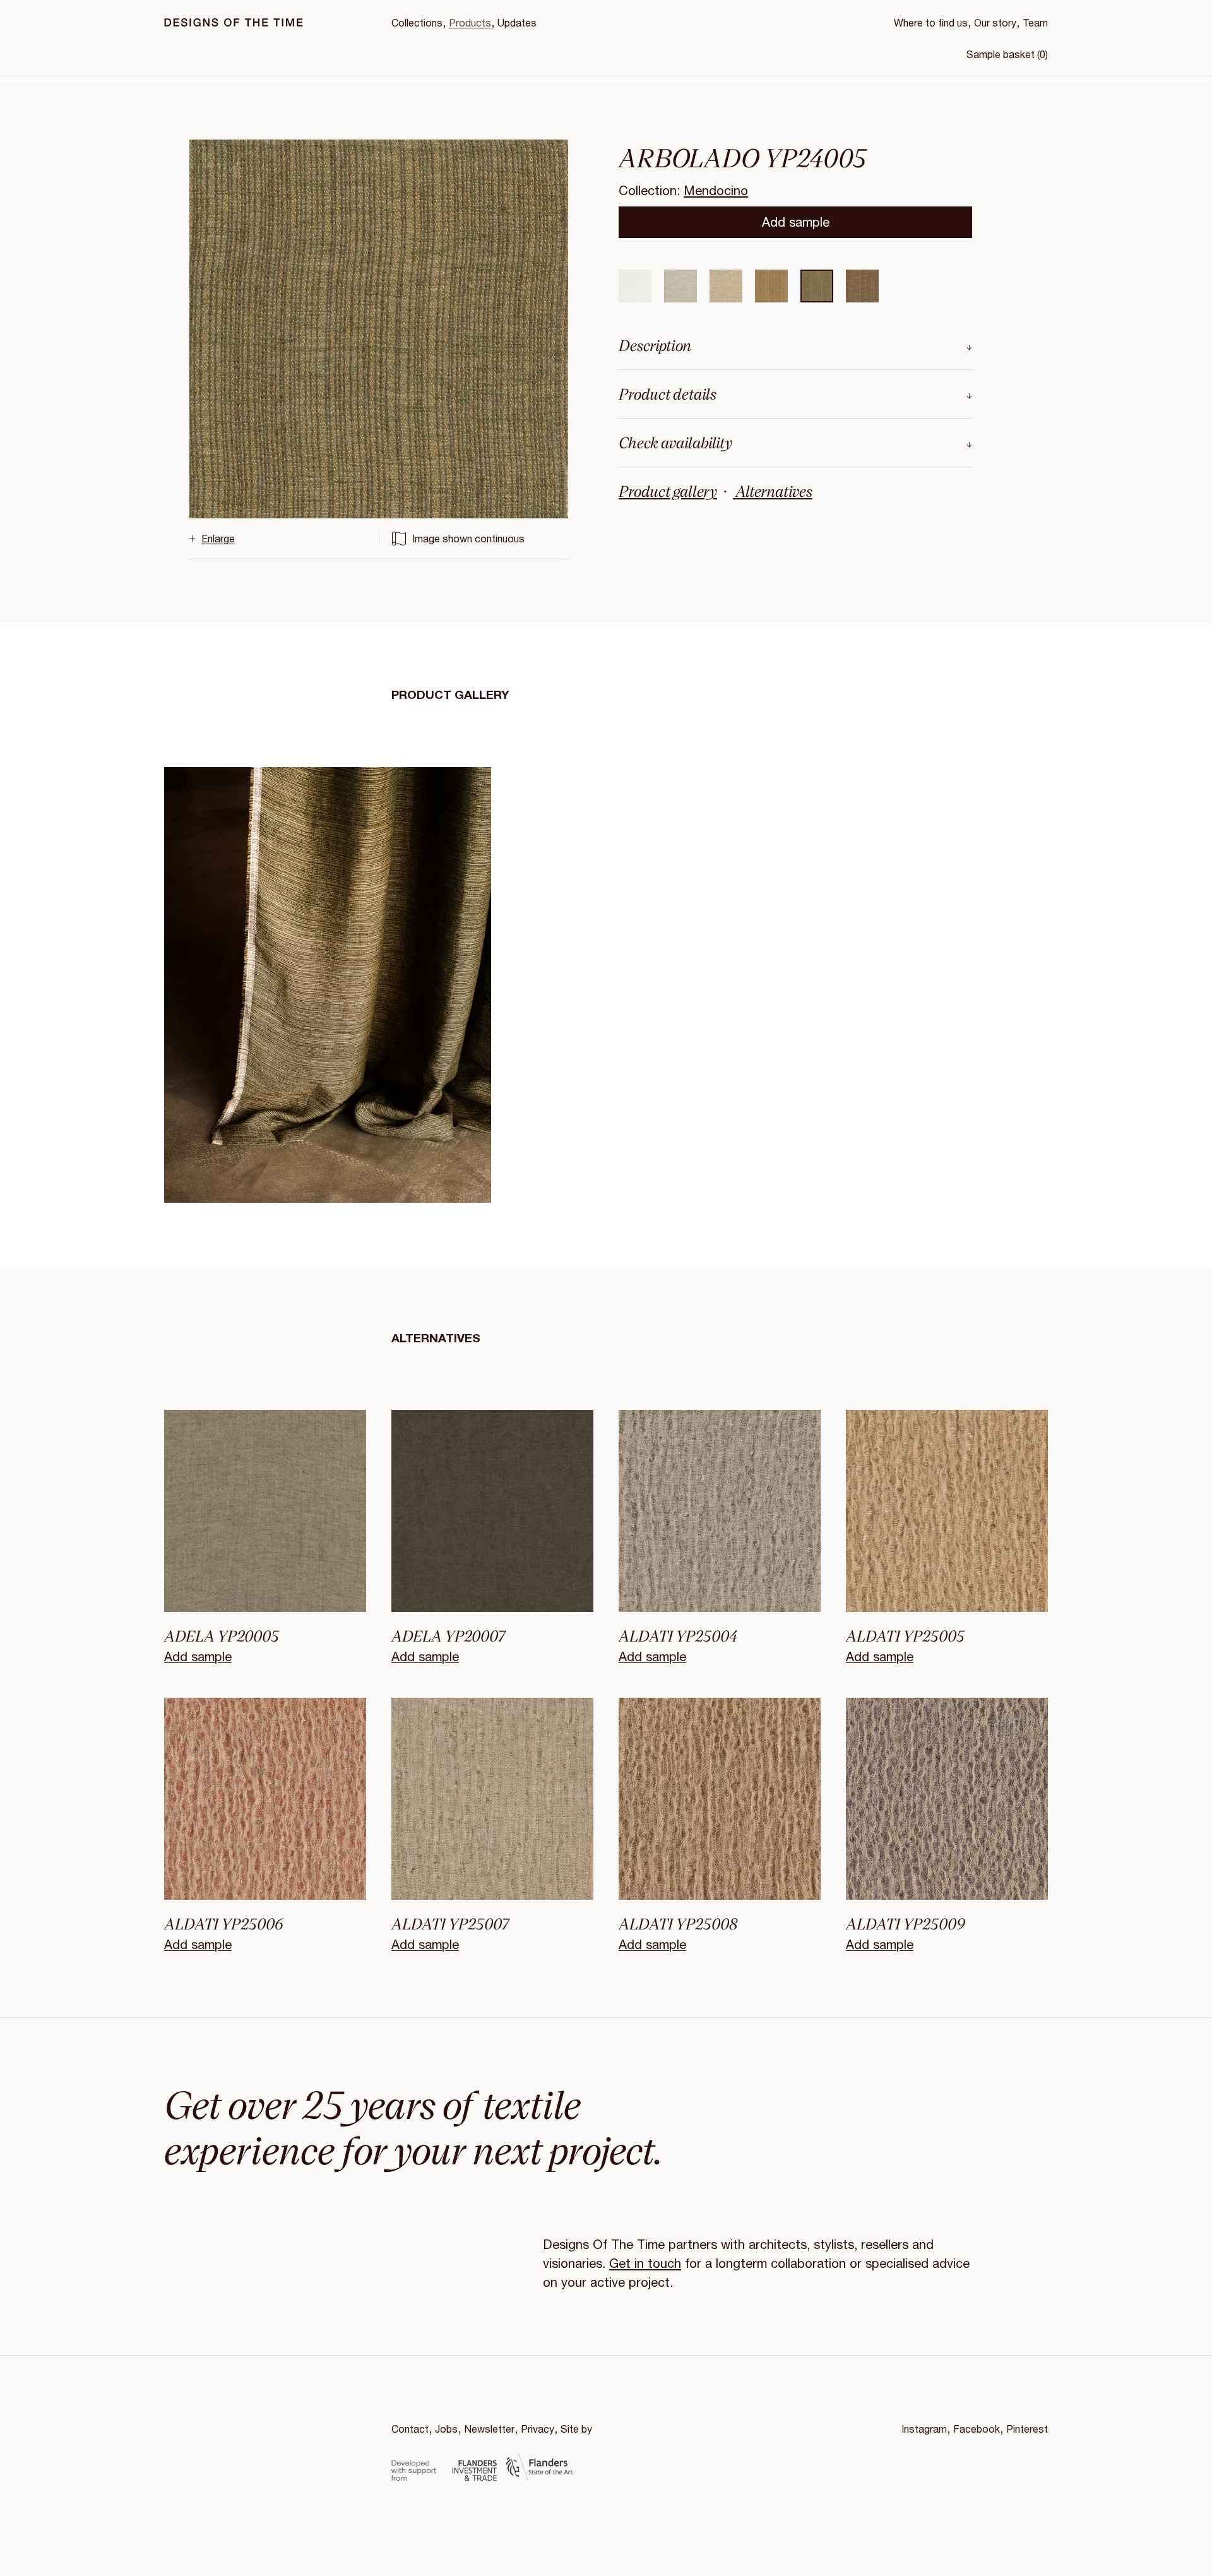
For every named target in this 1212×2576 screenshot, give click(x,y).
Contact (410, 2429)
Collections (417, 22)
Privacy (538, 2429)
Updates (517, 22)
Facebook (977, 2429)
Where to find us (931, 22)
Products (470, 22)
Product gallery (668, 491)
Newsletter (489, 2429)
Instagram (924, 2429)
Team (1035, 22)
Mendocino (716, 190)
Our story (995, 22)
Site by (576, 2429)
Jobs (446, 2429)
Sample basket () (1007, 54)
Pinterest (1027, 2429)
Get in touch (645, 2263)
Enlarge (218, 538)
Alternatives (773, 491)
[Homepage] (234, 22)
